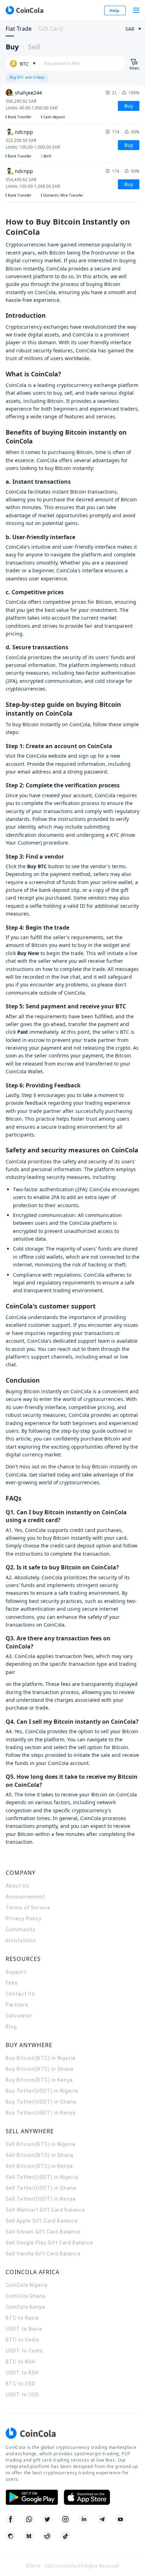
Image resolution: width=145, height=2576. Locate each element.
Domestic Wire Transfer (63, 195)
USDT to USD (22, 2395)
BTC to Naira (22, 2318)
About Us (17, 1886)
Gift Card (51, 29)
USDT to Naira (24, 2329)
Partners (17, 2005)
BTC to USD (21, 2384)
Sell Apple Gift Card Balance (42, 2221)
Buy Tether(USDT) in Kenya (41, 2113)
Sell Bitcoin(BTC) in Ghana (40, 2155)
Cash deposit (54, 117)
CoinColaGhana (26, 2296)
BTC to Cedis (23, 2340)
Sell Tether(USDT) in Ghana (41, 2188)
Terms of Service (28, 1908)
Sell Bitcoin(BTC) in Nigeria (40, 2144)
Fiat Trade (19, 29)
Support (16, 1972)
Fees (12, 1983)
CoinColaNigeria (27, 2285)
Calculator (19, 2016)
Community (20, 1930)
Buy (12, 47)
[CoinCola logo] (24, 10)
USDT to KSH (22, 2373)
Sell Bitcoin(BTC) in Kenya (39, 2166)
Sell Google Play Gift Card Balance (49, 2243)
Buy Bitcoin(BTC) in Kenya (39, 2080)
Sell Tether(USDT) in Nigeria (42, 2177)
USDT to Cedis (24, 2351)
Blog (11, 2027)
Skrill (47, 156)
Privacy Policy (24, 1919)
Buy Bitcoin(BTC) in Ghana (40, 2069)
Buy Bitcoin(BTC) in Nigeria (40, 2058)
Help (114, 10)
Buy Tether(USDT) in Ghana (41, 2102)
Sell (34, 47)
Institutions (21, 1940)
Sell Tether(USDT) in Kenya (41, 2199)
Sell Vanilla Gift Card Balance (43, 2254)
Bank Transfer (20, 117)
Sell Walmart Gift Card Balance (45, 2210)
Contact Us (20, 1994)
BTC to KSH (20, 2362)
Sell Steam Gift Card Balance (43, 2232)
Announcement (25, 1897)
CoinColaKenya (25, 2307)
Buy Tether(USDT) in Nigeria (42, 2091)
